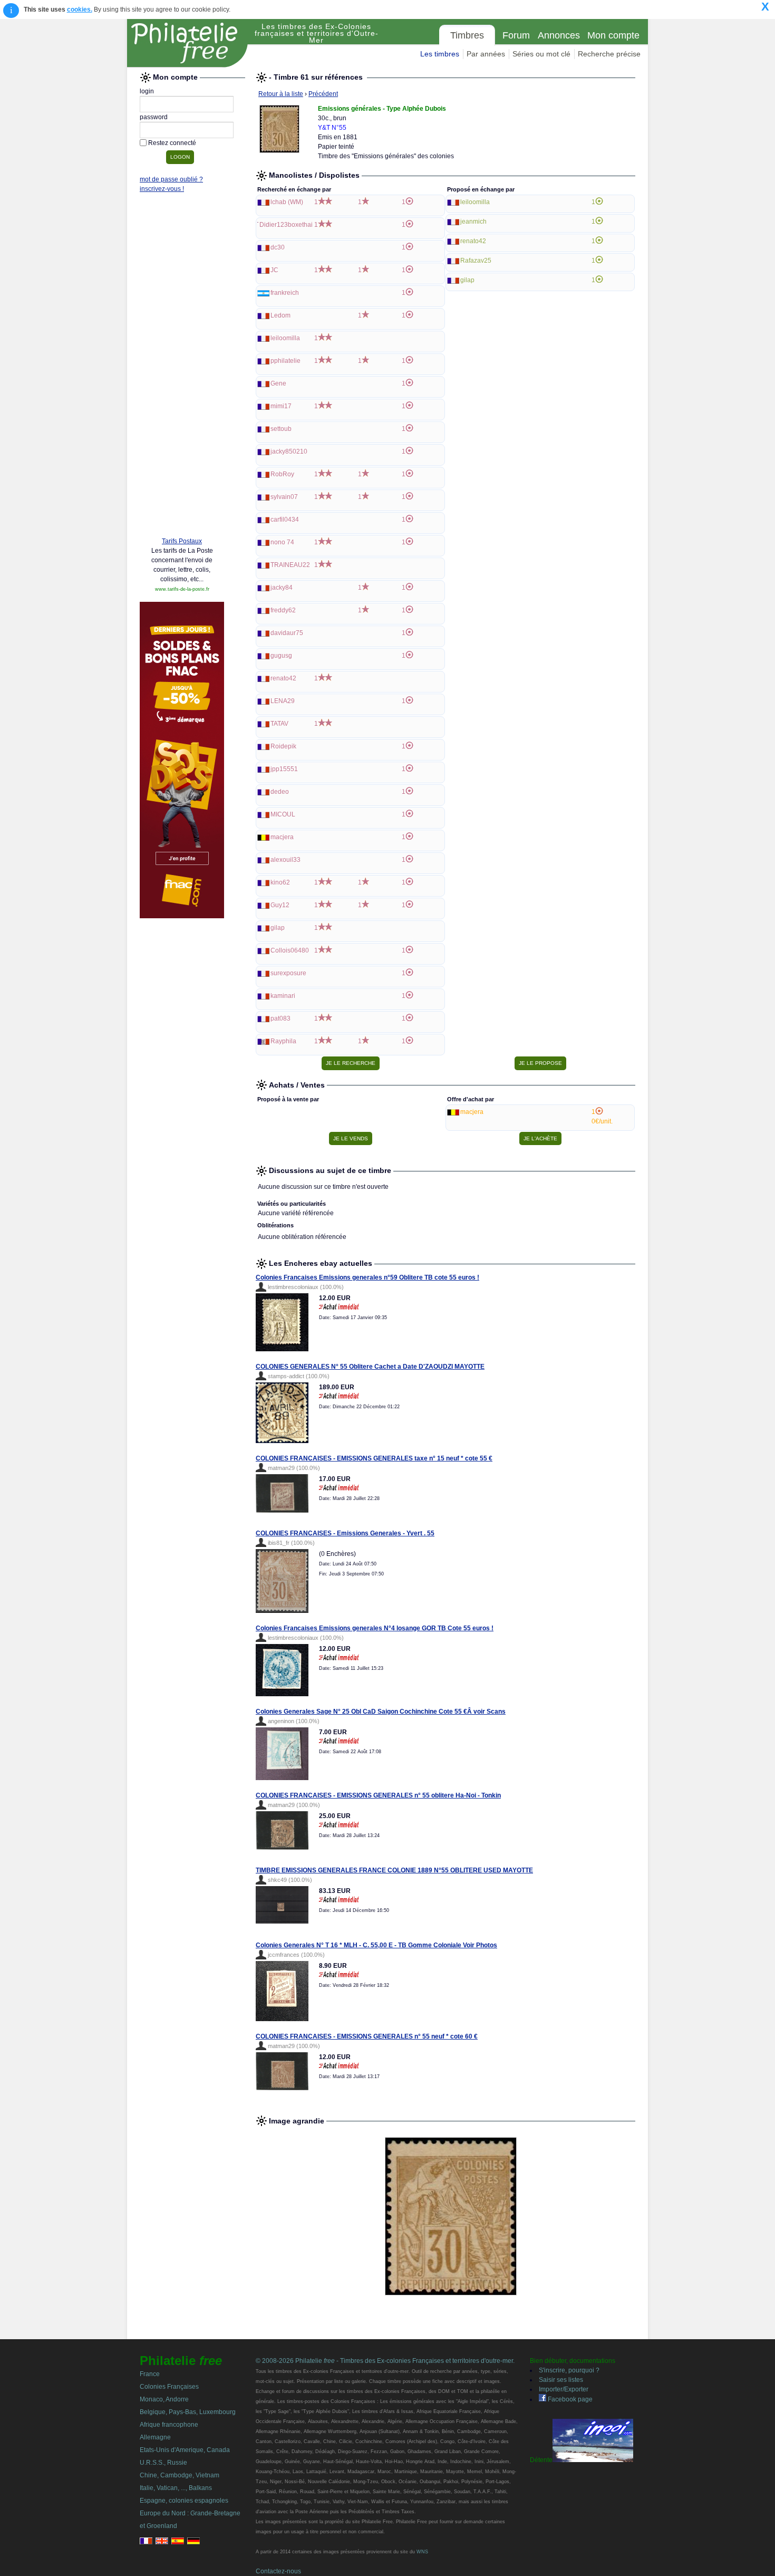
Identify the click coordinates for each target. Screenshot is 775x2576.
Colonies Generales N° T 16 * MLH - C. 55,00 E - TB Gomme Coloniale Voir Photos (376, 1945)
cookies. (80, 9)
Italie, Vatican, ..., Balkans (176, 2488)
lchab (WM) (287, 202)
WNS (422, 2552)
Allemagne (155, 2437)
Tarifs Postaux (182, 541)
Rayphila (283, 1041)
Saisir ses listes (561, 2380)
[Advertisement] (182, 368)
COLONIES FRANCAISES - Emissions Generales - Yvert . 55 (345, 1533)
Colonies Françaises (169, 2387)
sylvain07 (284, 497)
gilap (278, 928)
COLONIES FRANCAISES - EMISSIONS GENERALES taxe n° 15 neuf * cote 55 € (374, 1458)
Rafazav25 (476, 261)
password (154, 117)
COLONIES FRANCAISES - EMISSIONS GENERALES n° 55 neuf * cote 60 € (367, 2036)
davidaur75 (287, 633)
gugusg (281, 656)
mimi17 (281, 406)
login (147, 91)
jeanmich (473, 222)
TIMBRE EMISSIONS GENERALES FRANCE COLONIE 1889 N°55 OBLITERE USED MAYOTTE (394, 1870)
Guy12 (280, 905)
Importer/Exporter (564, 2389)
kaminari (283, 996)
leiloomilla (285, 338)
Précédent (323, 94)
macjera (282, 837)
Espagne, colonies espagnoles (184, 2501)
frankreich (285, 293)
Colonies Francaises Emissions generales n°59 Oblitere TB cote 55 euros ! (367, 1277)
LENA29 (283, 701)
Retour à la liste (281, 94)
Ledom (280, 315)
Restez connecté (172, 143)
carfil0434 (285, 520)
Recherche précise (609, 54)
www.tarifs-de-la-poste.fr (182, 589)
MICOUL (283, 814)
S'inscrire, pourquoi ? (569, 2370)
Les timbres (440, 54)
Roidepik (283, 746)
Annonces (559, 35)
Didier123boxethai (286, 225)
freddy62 (283, 610)
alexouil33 (285, 860)
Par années (486, 54)
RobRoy (282, 474)
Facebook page (569, 2399)
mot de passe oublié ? (171, 179)
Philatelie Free (188, 43)
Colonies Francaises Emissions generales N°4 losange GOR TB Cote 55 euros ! (375, 1628)
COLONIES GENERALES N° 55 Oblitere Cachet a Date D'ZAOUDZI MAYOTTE (370, 1367)
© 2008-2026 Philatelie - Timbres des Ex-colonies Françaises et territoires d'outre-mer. (385, 2361)
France (150, 2374)
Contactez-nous (278, 2571)
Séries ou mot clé (541, 54)
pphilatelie (285, 361)
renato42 (283, 678)
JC (274, 270)
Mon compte (613, 35)
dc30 (278, 247)
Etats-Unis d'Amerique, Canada (185, 2450)
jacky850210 (289, 451)
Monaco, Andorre (164, 2399)
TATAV (279, 724)
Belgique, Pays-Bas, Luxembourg (188, 2412)
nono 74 (282, 542)
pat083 (280, 1018)
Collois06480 (290, 950)
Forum (516, 35)
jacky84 (282, 588)
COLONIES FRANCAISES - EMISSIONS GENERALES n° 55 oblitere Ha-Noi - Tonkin (378, 1795)
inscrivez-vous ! (162, 189)
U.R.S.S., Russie (163, 2463)
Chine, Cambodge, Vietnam (180, 2475)
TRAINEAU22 (290, 565)
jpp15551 (284, 769)
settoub (281, 429)
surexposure (288, 973)
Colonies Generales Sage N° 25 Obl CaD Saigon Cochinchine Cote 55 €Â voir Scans (381, 1712)
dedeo (280, 792)
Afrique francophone (169, 2425)
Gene (278, 383)
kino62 (280, 882)
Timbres (467, 35)
